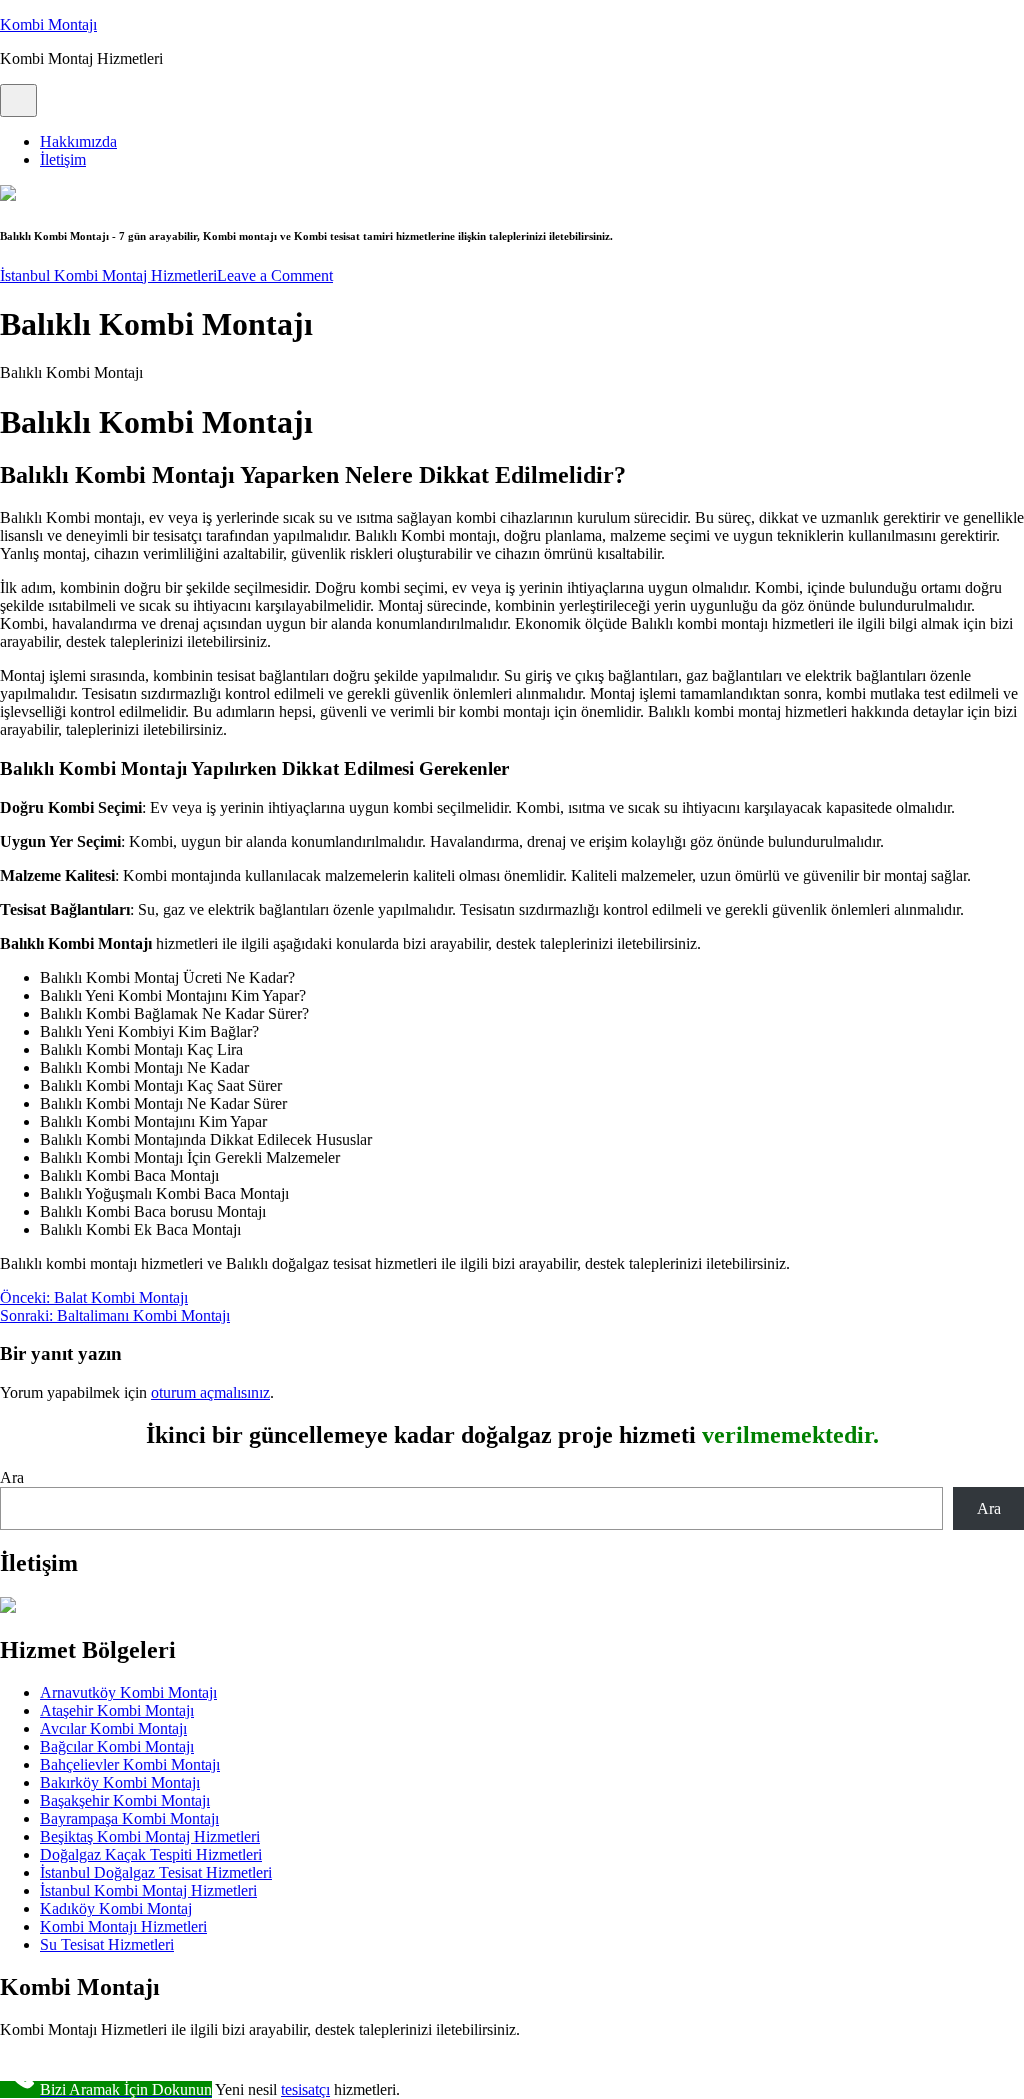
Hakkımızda (78, 141)
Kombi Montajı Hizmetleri (123, 1926)
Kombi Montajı (48, 24)
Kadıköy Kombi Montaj (116, 1908)
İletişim (63, 159)
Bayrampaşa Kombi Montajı (129, 1818)
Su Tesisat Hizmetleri (107, 1944)
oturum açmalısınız (210, 1392)
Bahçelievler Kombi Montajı (130, 1764)
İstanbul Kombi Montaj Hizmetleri (108, 275)
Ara (12, 1477)
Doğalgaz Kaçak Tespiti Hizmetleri (151, 1854)
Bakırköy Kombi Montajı (120, 1782)
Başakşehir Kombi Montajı (125, 1800)
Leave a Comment (275, 275)
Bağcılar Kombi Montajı (117, 1746)
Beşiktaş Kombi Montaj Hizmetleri (150, 1836)
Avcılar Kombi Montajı (113, 1728)
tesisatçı (305, 2089)
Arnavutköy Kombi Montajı (128, 1692)
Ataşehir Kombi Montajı (117, 1710)
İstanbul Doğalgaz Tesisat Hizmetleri (156, 1872)
